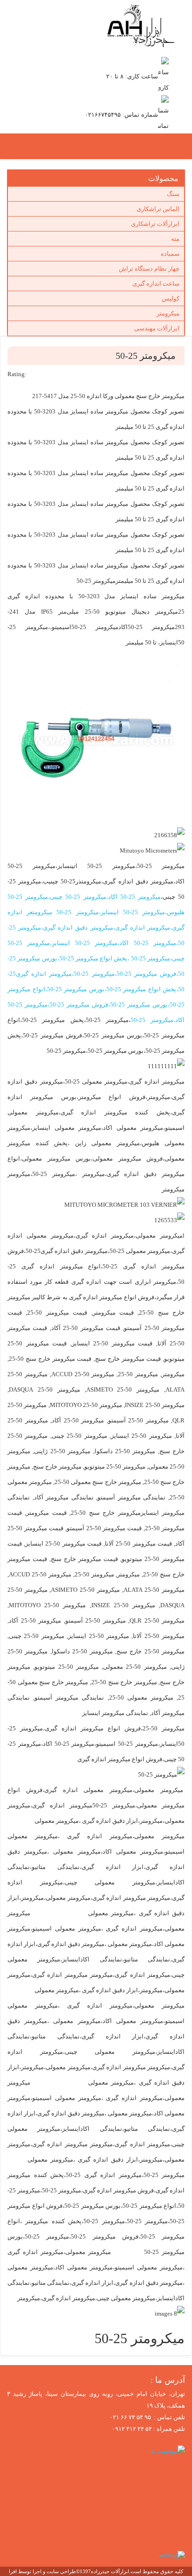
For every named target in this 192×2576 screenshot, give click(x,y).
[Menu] (84, 147)
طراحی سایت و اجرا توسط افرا (42, 2571)
